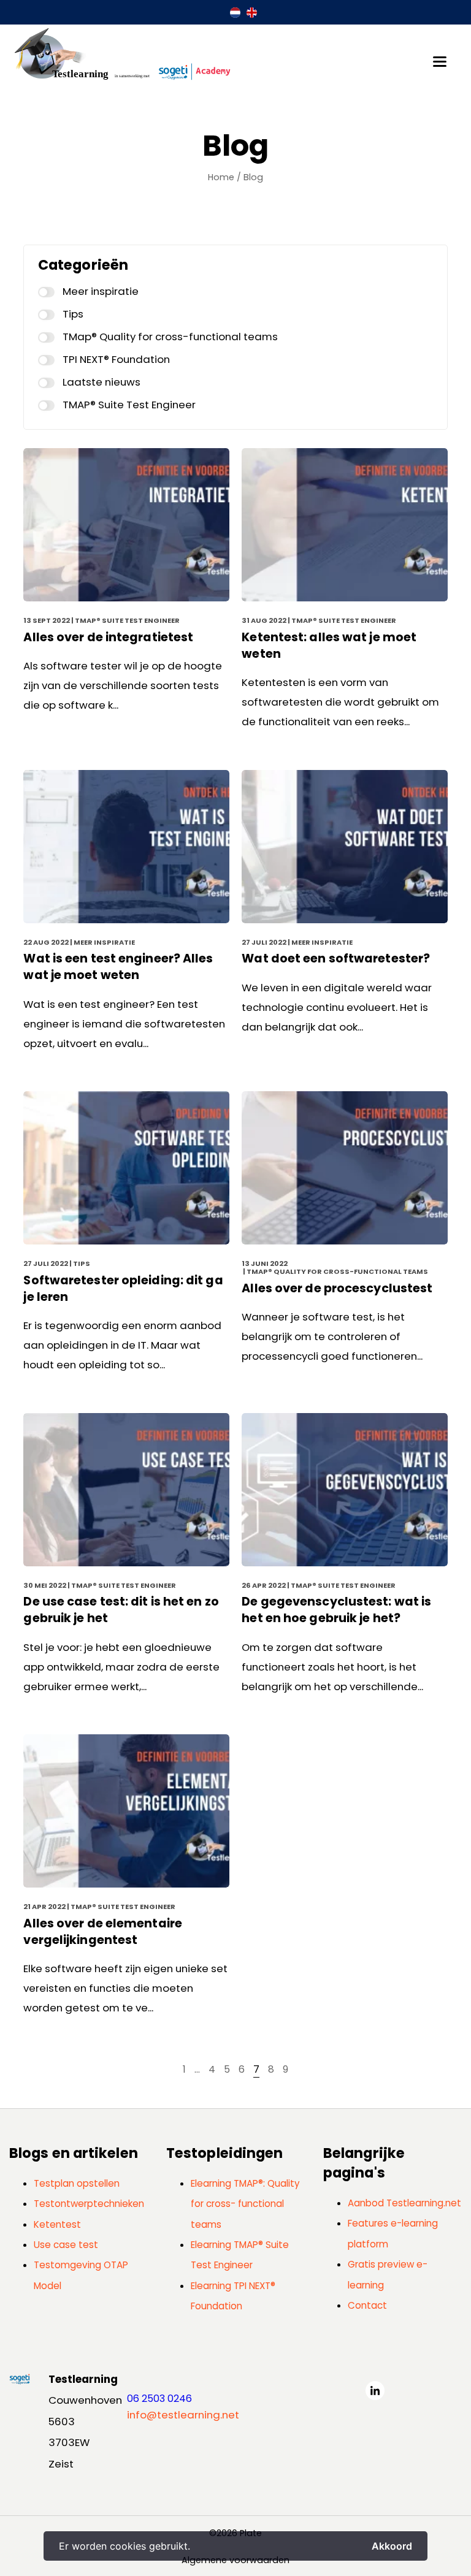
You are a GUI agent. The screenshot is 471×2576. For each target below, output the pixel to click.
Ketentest (57, 2224)
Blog (253, 177)
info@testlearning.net (183, 2415)
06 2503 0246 (159, 2399)
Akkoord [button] (392, 2546)
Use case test (66, 2245)
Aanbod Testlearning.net (404, 2203)
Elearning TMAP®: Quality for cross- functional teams (245, 2204)
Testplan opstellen (77, 2183)
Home (221, 177)
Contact (367, 2305)
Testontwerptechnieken (89, 2204)
